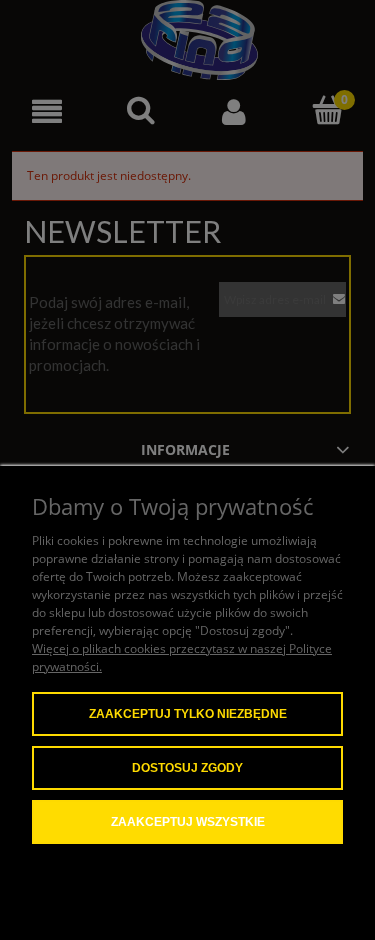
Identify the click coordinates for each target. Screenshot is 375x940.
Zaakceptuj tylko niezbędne (188, 714)
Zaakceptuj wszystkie (188, 822)
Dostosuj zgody (187, 768)
